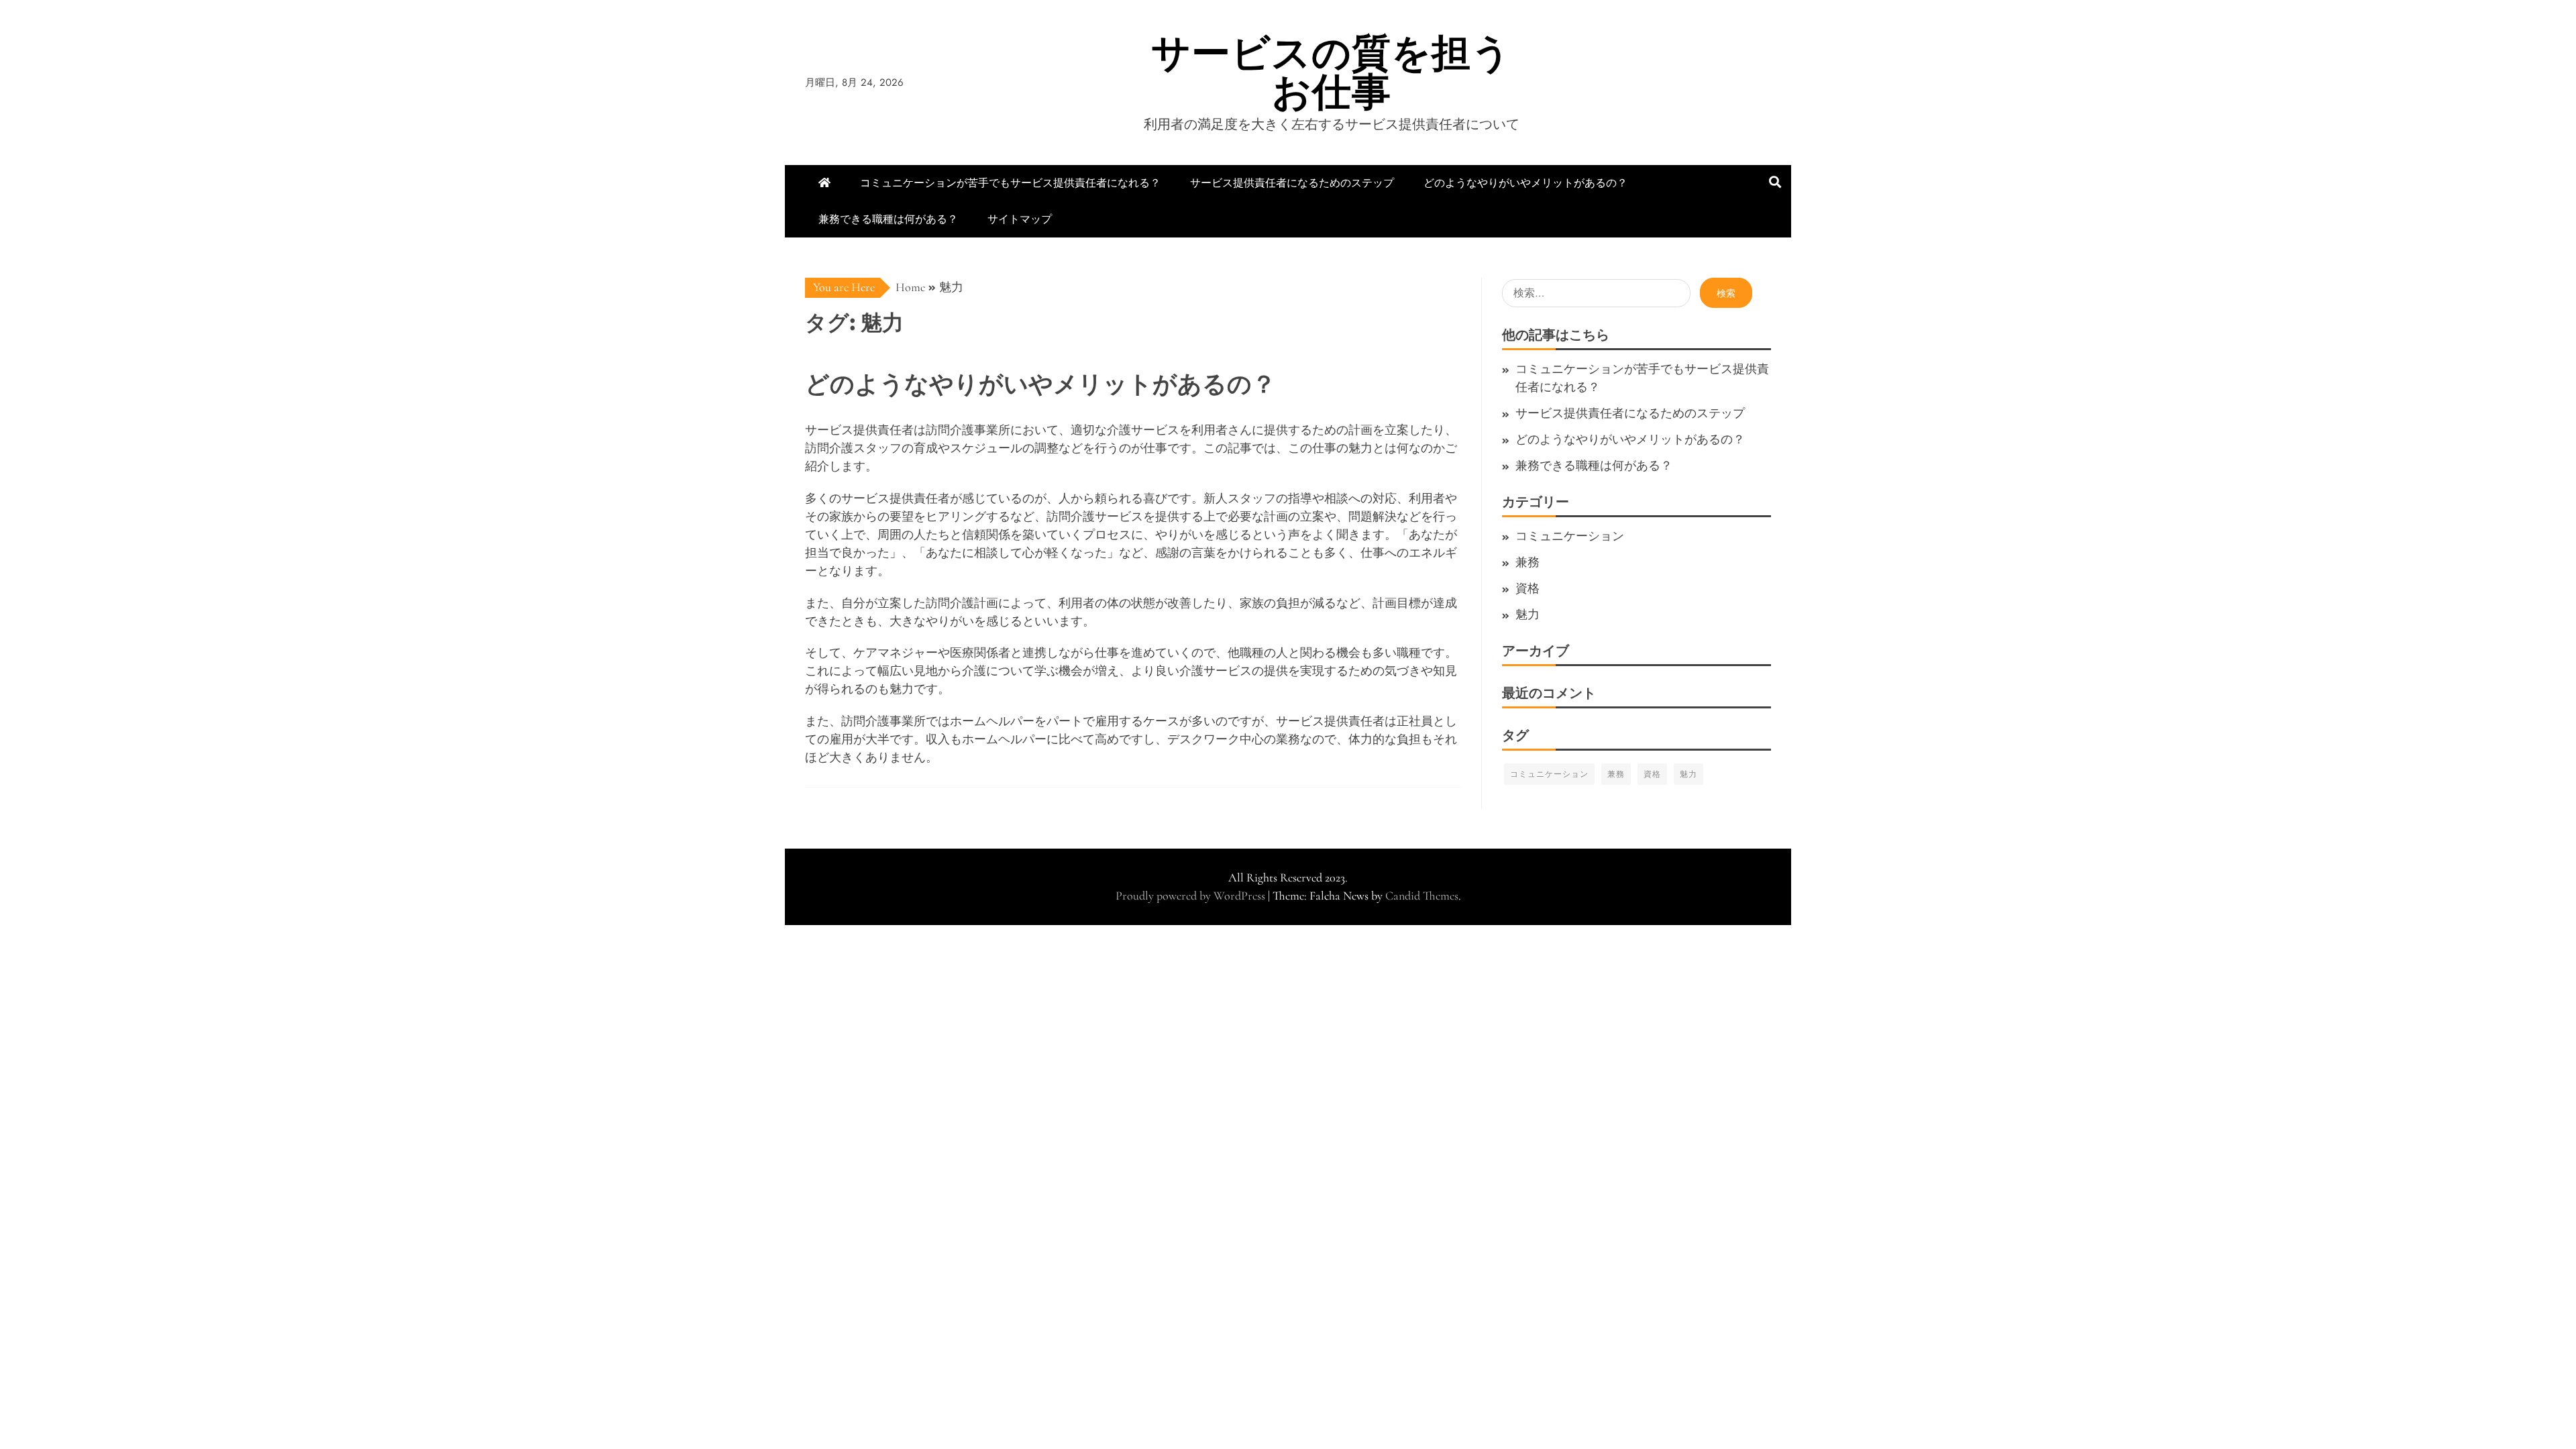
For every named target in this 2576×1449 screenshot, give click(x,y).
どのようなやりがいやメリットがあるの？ (1525, 183)
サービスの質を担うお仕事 (1331, 72)
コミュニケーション (1570, 536)
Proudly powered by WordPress (1192, 896)
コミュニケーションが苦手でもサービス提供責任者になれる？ (1010, 183)
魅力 (1527, 614)
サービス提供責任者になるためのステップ (1292, 183)
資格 (1527, 588)
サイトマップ (1020, 219)
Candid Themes (1422, 896)
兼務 (1527, 562)
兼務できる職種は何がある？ (888, 219)
